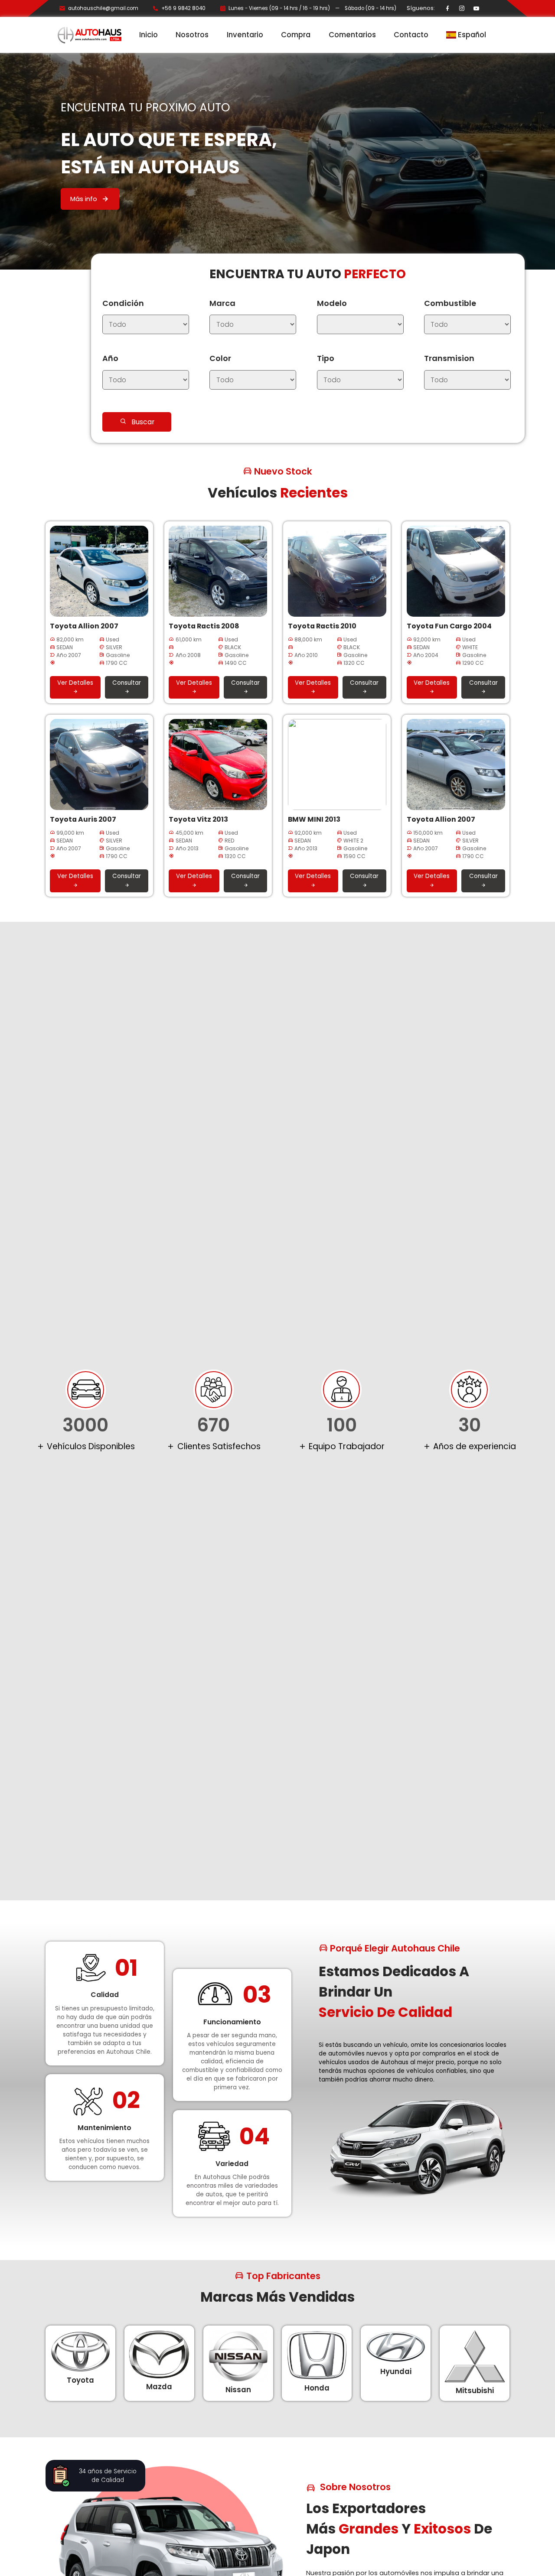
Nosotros (192, 35)
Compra (296, 35)
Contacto (411, 35)
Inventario (245, 35)
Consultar (127, 683)
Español (471, 35)
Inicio (149, 35)
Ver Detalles (75, 683)
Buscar (143, 422)
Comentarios (352, 35)
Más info (85, 199)
